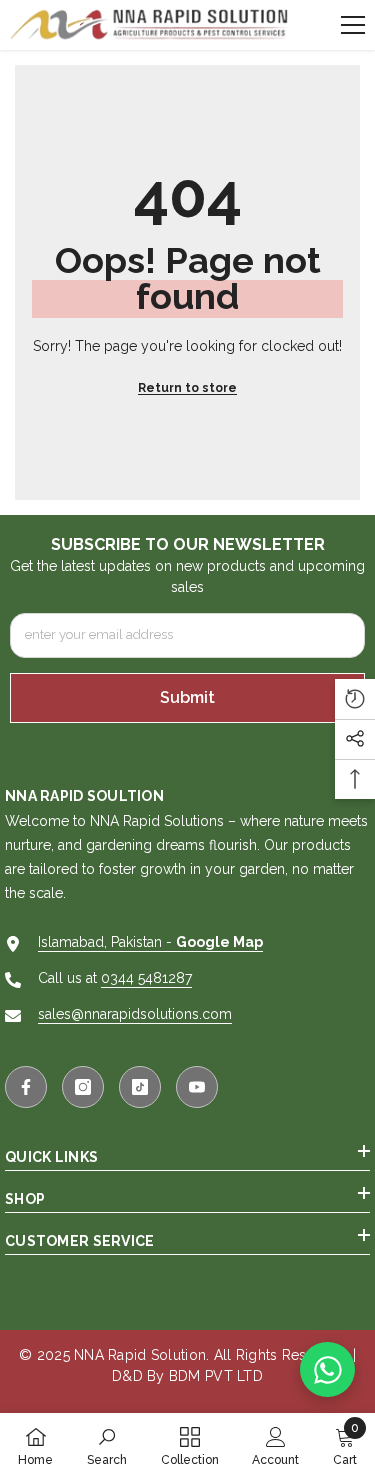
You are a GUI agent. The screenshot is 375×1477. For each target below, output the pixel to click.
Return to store (187, 388)
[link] (107, 1445)
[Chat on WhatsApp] (327, 1369)
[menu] (353, 25)
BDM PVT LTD (216, 1376)
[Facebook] (26, 1087)
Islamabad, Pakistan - (150, 942)
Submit (187, 697)
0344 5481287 (146, 978)
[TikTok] (140, 1087)
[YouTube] (197, 1087)
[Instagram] (83, 1087)
